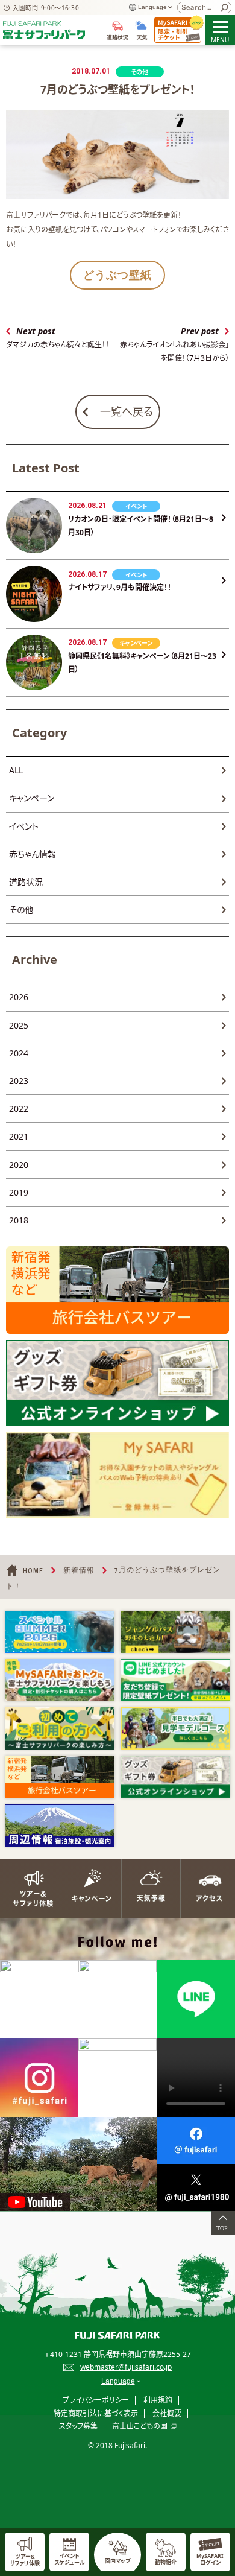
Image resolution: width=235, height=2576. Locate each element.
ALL (16, 770)
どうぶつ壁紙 (117, 275)
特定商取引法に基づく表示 (96, 2413)
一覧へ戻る (127, 411)
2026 (19, 997)
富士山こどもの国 (140, 2426)
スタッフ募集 (78, 2426)
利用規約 (158, 2400)
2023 (19, 1081)
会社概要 (167, 2413)
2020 (19, 1165)
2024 (19, 1053)
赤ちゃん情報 (33, 854)
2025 (19, 1025)
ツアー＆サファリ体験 (30, 1888)
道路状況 (26, 882)
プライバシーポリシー (96, 2400)
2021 (19, 1136)
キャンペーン (32, 798)
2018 (19, 1220)
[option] (60, 1632)
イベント (24, 826)
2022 (19, 1109)
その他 (21, 909)
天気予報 (147, 1888)
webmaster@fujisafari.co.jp (126, 2367)
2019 (19, 1192)
